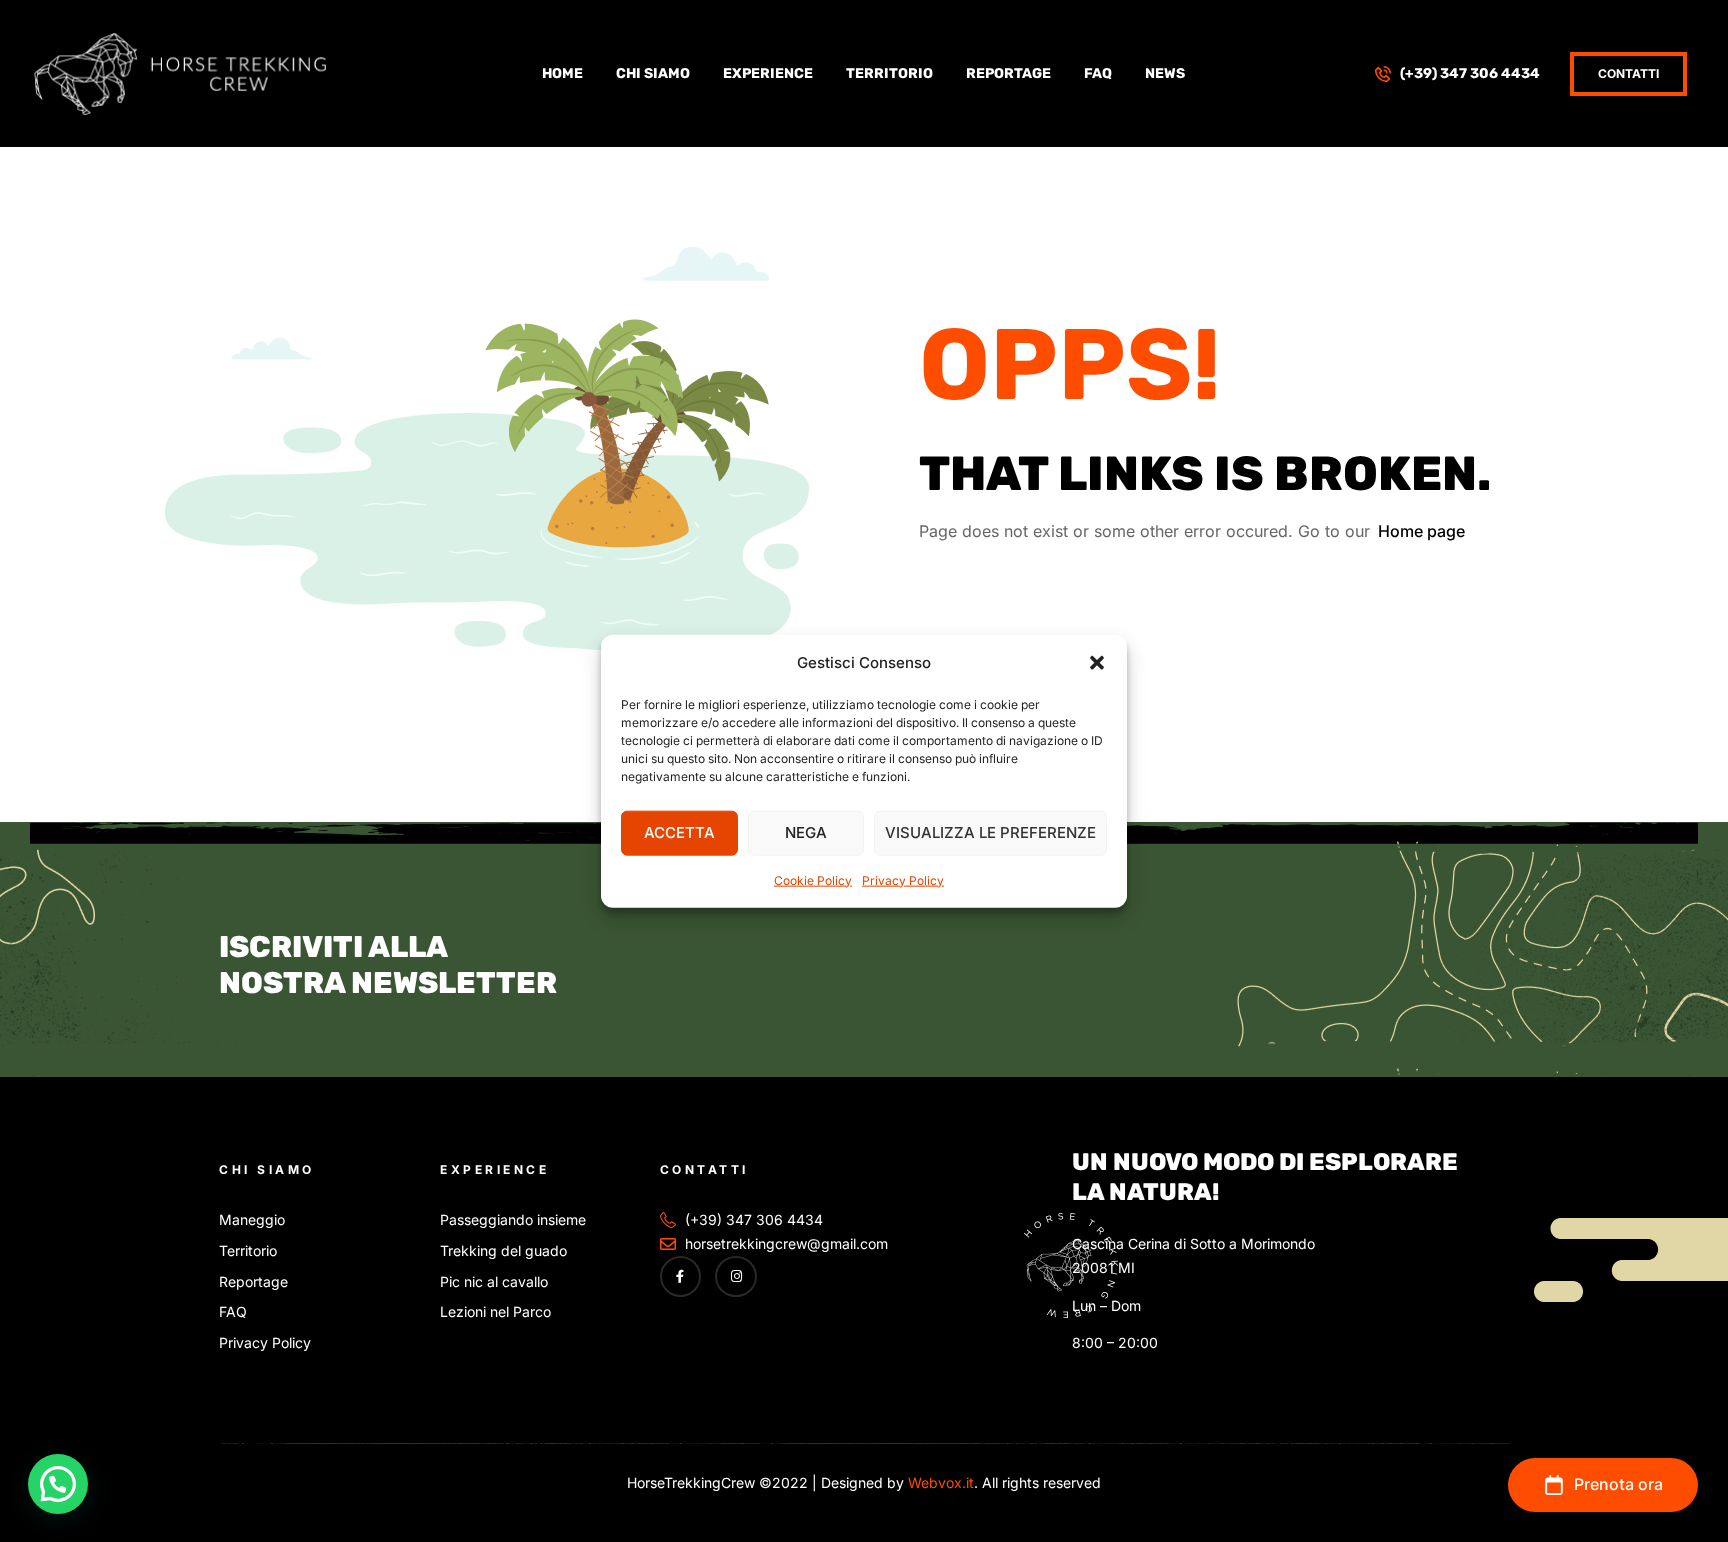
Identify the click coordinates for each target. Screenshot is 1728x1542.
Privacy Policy (903, 879)
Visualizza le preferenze (990, 832)
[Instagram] (736, 1277)
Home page (1421, 531)
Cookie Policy (813, 879)
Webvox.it (939, 1482)
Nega (806, 832)
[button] (1097, 662)
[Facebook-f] (681, 1277)
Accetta (679, 832)
